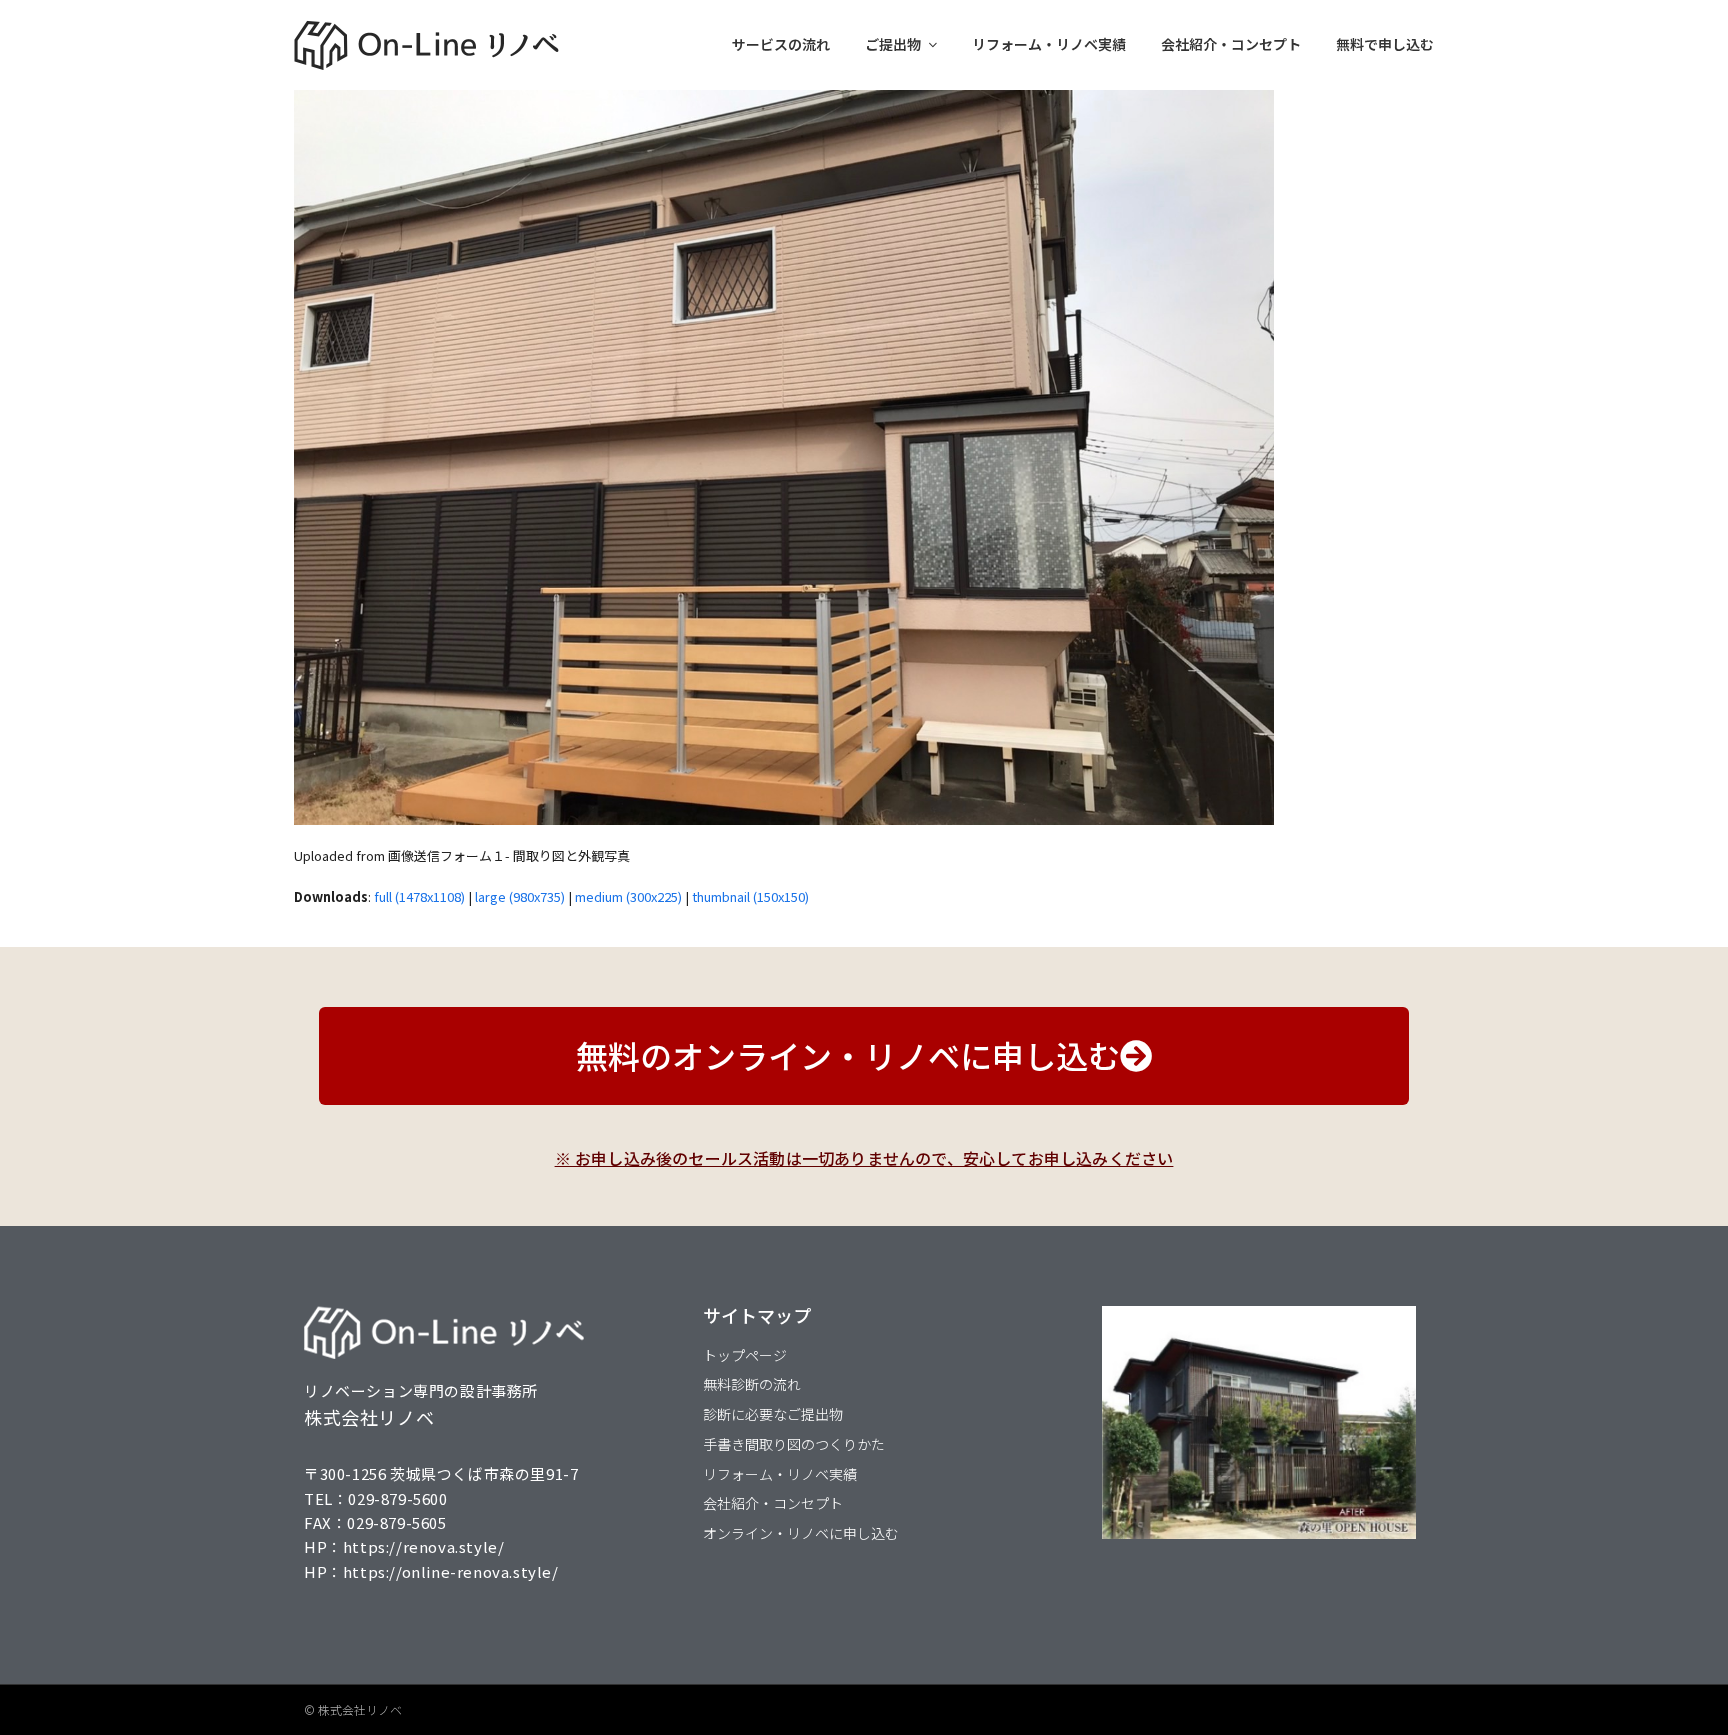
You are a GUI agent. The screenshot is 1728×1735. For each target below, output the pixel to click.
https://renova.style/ (424, 1546)
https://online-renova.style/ (451, 1571)
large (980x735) (520, 896)
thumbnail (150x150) (750, 896)
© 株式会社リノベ (353, 1709)
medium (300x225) (628, 896)
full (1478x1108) (419, 896)
